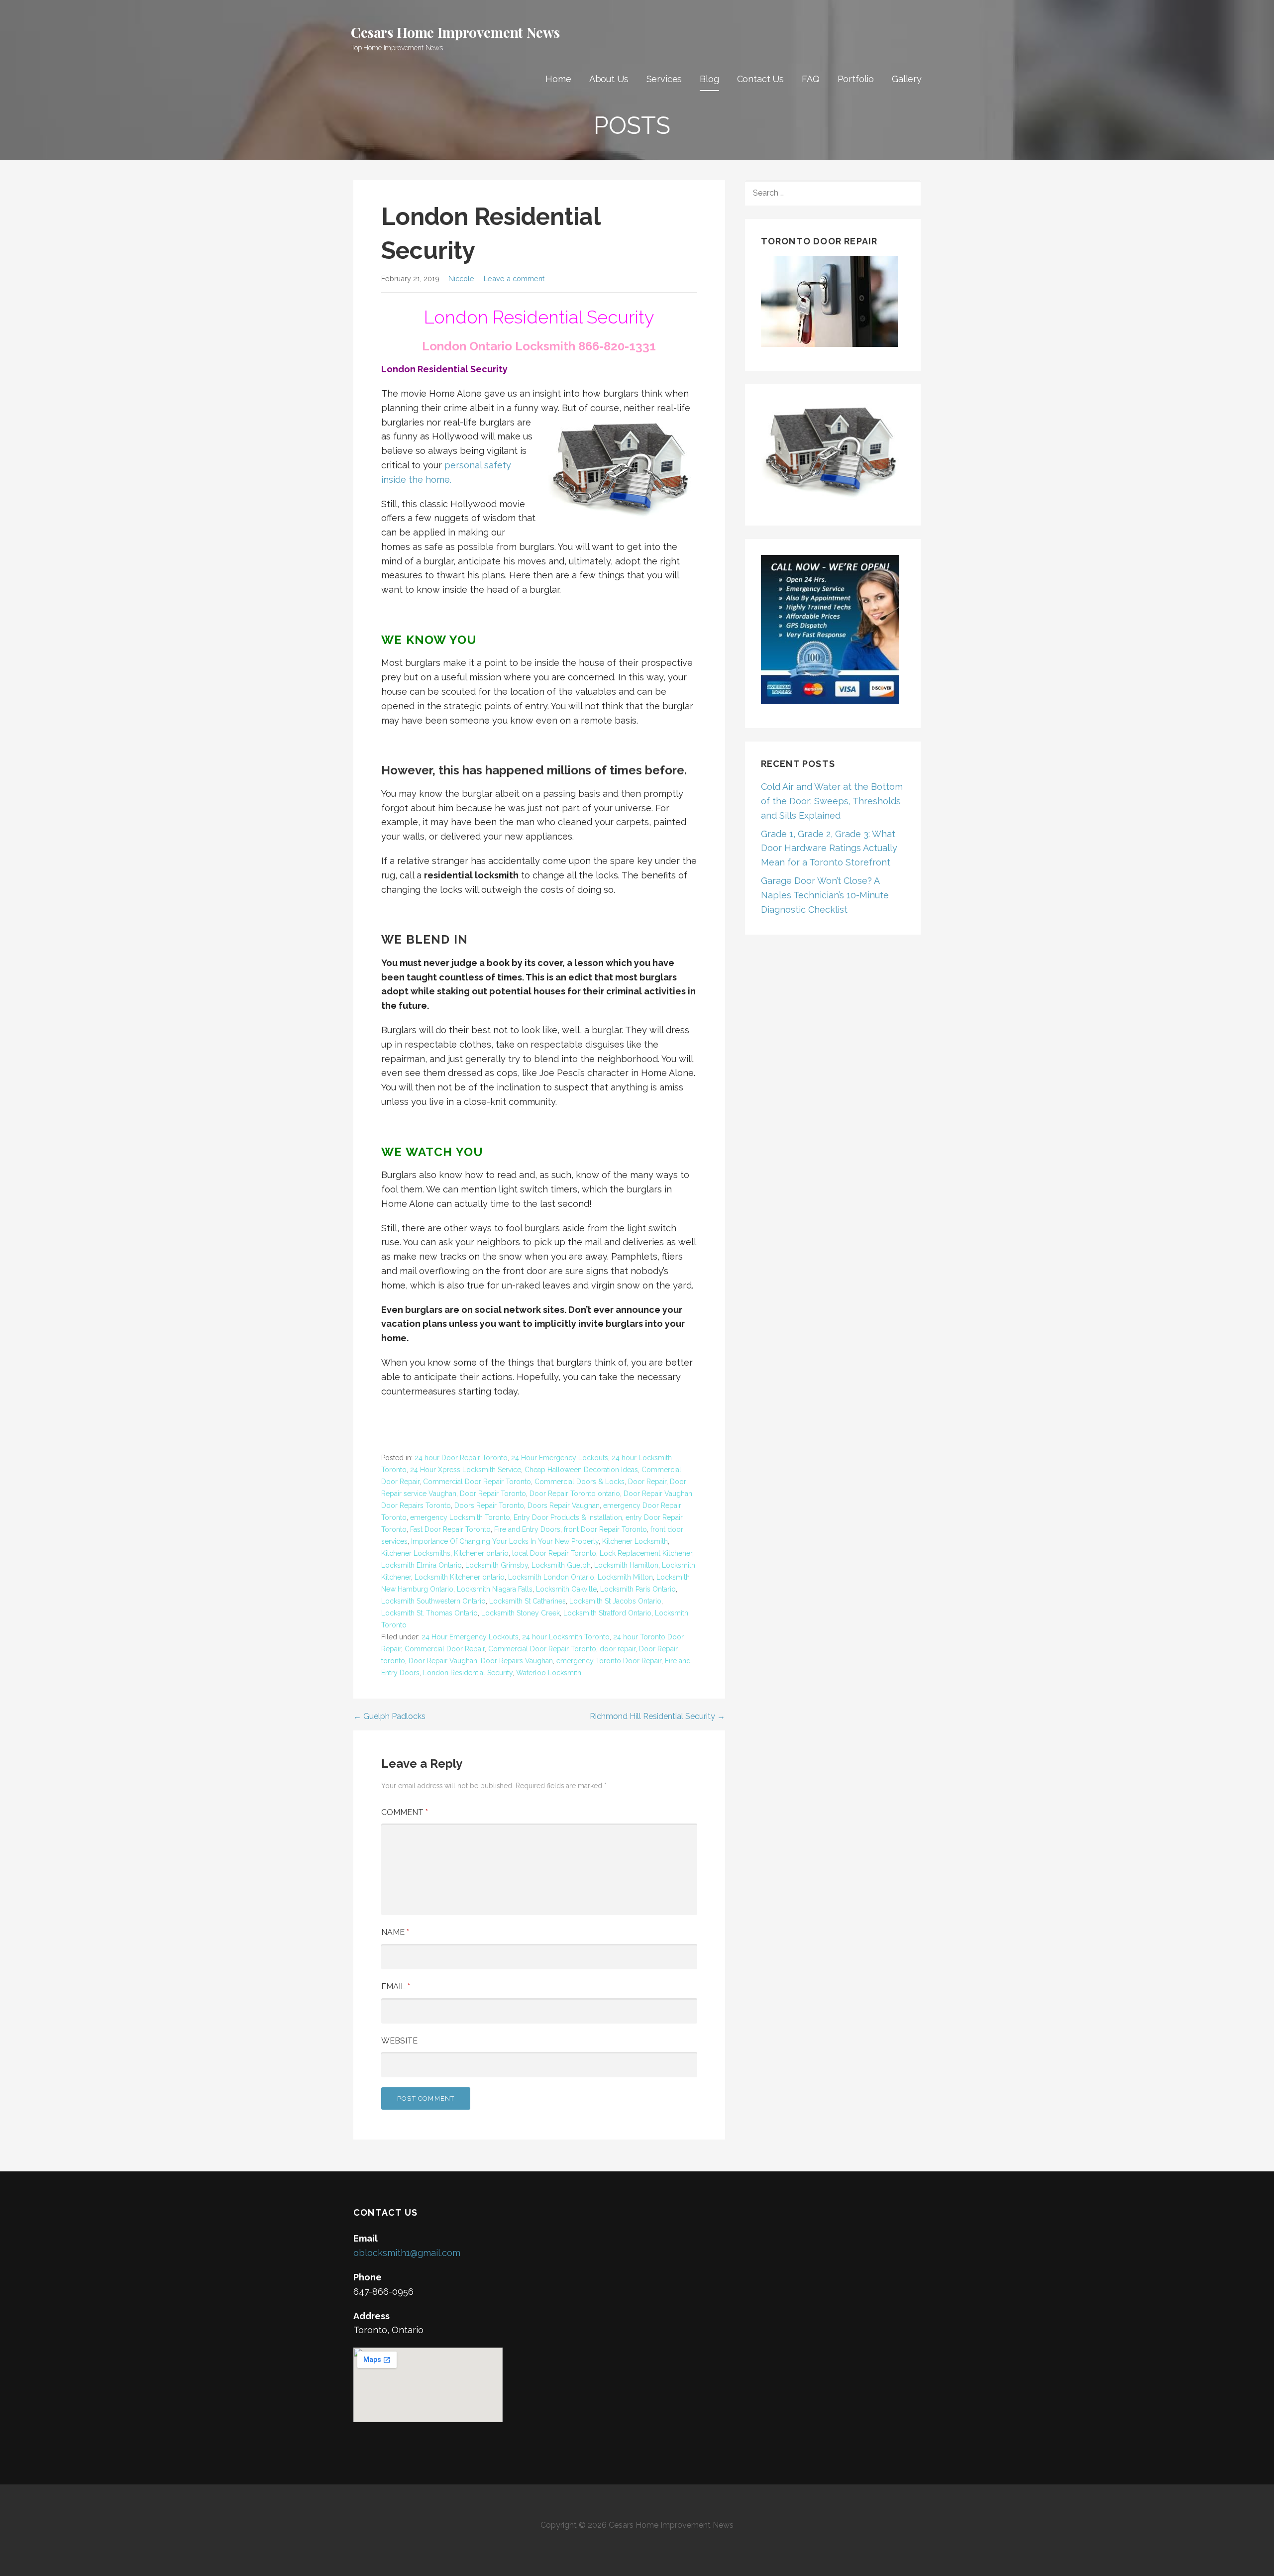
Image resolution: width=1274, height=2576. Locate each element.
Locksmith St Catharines (528, 1601)
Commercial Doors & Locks (580, 1482)
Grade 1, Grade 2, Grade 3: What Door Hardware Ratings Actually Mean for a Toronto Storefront (829, 848)
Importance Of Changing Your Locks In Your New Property (505, 1541)
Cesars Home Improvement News (455, 32)
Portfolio (856, 79)
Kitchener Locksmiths (416, 1553)
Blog (709, 79)
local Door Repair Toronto (554, 1553)
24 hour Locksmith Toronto (566, 1637)
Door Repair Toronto (493, 1494)
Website (399, 2041)
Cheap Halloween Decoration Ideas (581, 1470)
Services (664, 79)
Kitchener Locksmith (635, 1541)
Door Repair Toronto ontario (575, 1494)
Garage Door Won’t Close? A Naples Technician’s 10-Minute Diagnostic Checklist (825, 895)
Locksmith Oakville (566, 1589)
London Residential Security (468, 1673)
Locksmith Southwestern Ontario (433, 1601)
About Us (609, 79)
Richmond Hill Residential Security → (657, 1716)
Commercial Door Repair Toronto (477, 1482)
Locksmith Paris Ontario (638, 1589)
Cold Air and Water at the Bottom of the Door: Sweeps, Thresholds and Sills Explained (832, 801)
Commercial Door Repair (445, 1649)
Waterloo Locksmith (549, 1673)
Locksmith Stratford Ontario (607, 1613)
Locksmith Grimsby (497, 1565)
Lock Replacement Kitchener (646, 1553)
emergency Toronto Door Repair (609, 1661)
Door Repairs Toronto (416, 1505)
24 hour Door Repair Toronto (461, 1458)
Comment (405, 1812)
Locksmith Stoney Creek (521, 1613)
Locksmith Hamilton (626, 1565)
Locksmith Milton (625, 1577)
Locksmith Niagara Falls (495, 1589)
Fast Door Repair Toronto (450, 1529)
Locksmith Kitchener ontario (460, 1577)
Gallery (907, 79)
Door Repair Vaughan (658, 1494)
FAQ (811, 79)
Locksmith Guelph (561, 1565)
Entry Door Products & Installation (568, 1517)
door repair (618, 1649)
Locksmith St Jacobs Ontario (615, 1601)
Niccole (461, 278)
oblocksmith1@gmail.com (407, 2253)
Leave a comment (514, 278)
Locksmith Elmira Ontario (422, 1565)
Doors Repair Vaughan (564, 1505)
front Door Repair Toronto (605, 1529)
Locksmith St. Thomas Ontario (429, 1613)
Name (395, 1932)
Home (558, 79)
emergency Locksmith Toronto (460, 1517)
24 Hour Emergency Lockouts (560, 1458)
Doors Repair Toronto (489, 1505)
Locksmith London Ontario (551, 1577)
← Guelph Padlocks (389, 1716)
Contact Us (760, 79)
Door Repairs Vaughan (517, 1661)
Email (396, 1986)
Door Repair (647, 1482)
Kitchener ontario (481, 1553)
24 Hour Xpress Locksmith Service (466, 1470)
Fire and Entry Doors (527, 1529)
